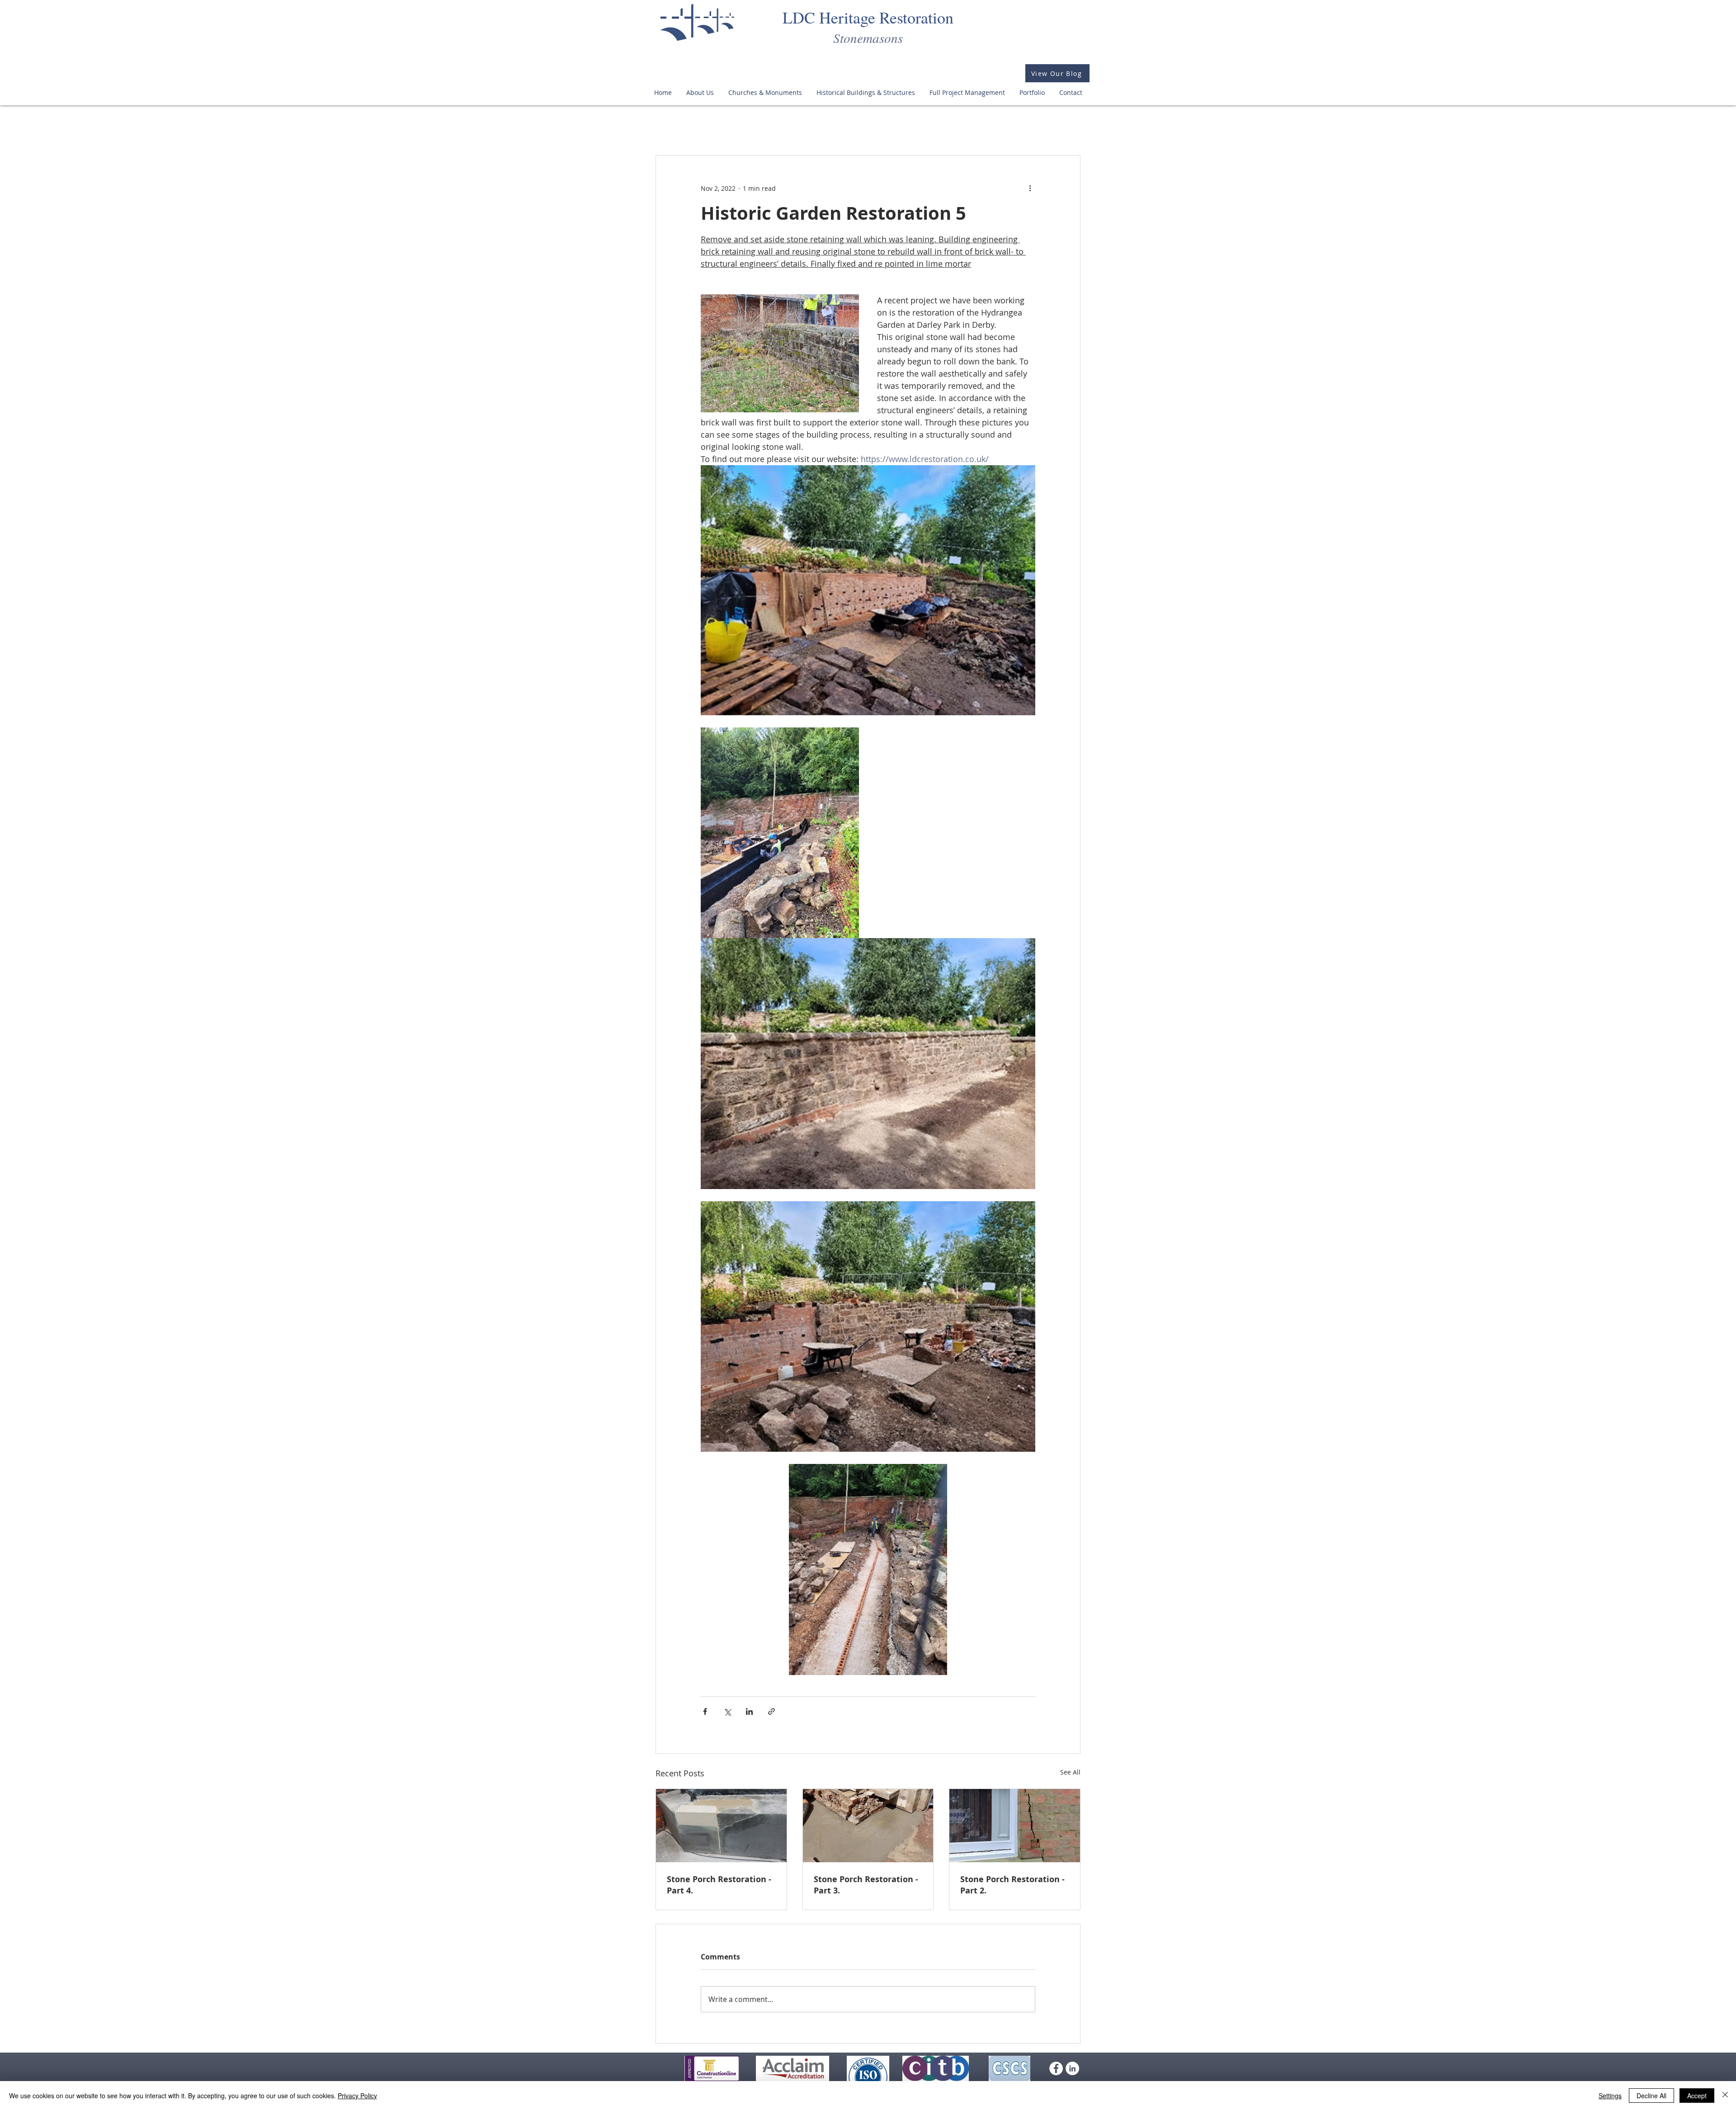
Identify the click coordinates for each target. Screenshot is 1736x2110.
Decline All (1651, 2096)
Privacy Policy (357, 2096)
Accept (1697, 2096)
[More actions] (1030, 188)
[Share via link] (771, 1711)
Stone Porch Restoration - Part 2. (1012, 1885)
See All (1070, 1772)
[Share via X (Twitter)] (727, 1711)
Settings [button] (1610, 2096)
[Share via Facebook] (705, 1711)
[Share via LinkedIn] (749, 1711)
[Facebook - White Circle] (1056, 2068)
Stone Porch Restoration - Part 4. (719, 1885)
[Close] (1725, 2096)
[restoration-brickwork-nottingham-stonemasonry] (1015, 1826)
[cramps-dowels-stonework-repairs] (721, 1826)
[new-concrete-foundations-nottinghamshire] (868, 1826)
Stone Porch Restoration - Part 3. (866, 1885)
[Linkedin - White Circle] (1072, 2068)
